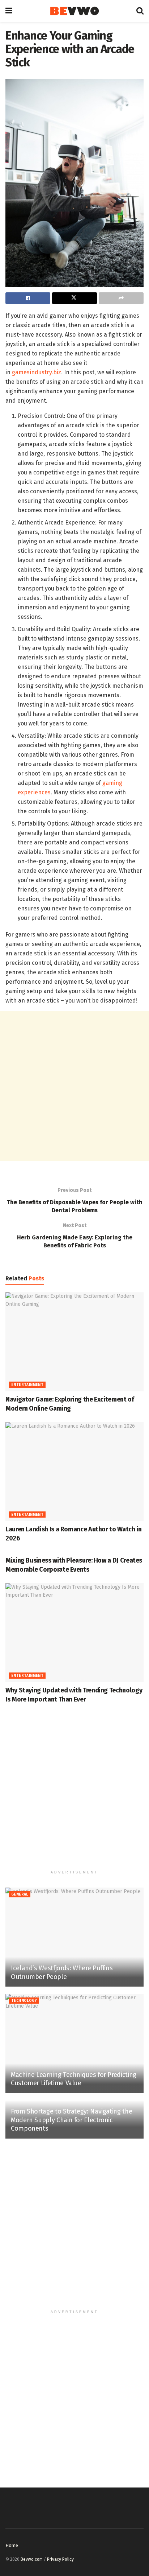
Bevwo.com (32, 2559)
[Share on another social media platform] (121, 298)
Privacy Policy (60, 2559)
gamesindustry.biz (37, 372)
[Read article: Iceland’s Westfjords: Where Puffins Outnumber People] (74, 1937)
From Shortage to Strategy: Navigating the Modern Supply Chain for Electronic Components (71, 2120)
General (20, 1894)
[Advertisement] (74, 1086)
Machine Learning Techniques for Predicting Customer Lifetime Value (74, 2079)
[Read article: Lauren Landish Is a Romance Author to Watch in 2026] (74, 1472)
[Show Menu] (9, 11)
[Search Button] (140, 11)
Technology (24, 2001)
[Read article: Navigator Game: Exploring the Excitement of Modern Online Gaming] (74, 1342)
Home (12, 2545)
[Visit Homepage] (74, 11)
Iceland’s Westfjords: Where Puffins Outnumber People (62, 1972)
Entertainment (27, 1385)
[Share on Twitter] (74, 298)
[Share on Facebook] (28, 298)
